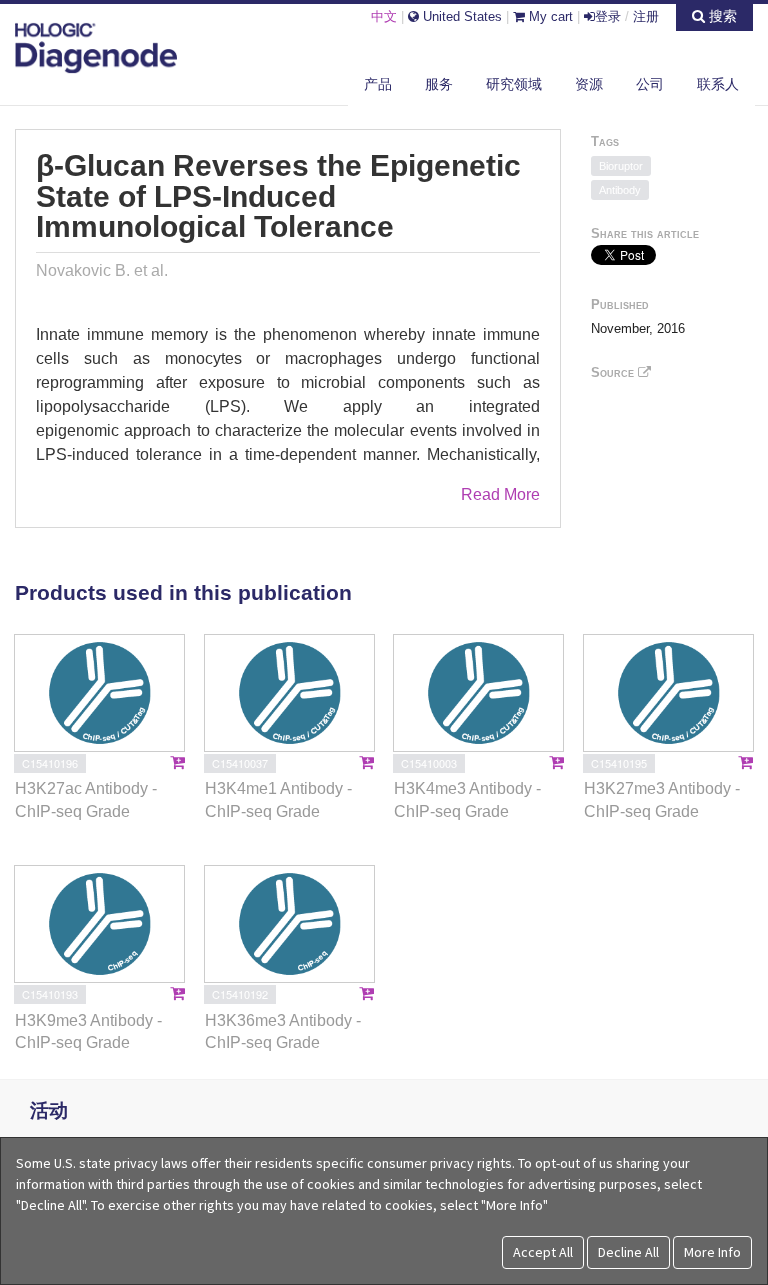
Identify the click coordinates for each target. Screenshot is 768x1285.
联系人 (718, 84)
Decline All (628, 1252)
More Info (712, 1252)
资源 (589, 84)
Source (614, 372)
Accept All (543, 1252)
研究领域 (514, 84)
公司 (650, 84)
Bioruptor (621, 166)
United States (460, 16)
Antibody (620, 190)
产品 (378, 84)
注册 (646, 16)
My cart (549, 16)
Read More (500, 494)
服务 (439, 84)
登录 (608, 16)
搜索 (721, 16)
